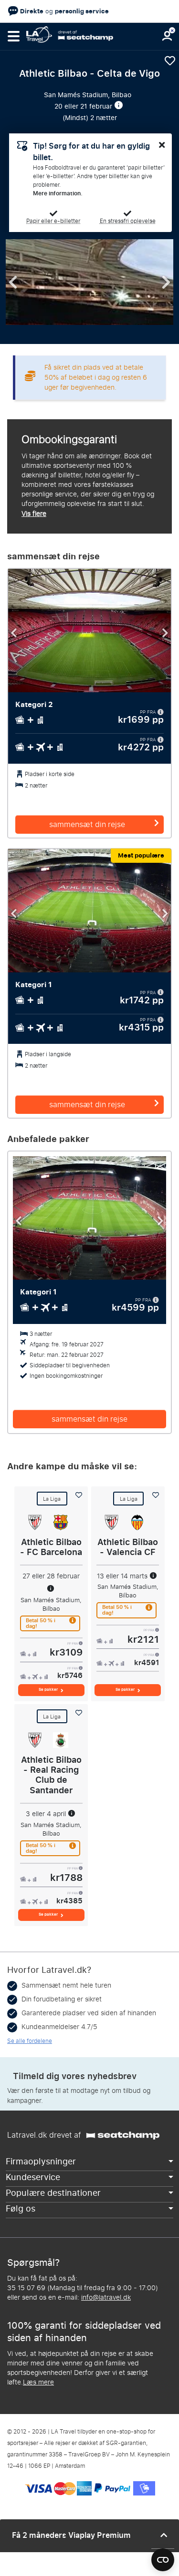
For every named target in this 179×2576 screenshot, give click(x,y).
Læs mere (38, 2382)
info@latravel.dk (106, 2298)
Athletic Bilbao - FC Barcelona (51, 1547)
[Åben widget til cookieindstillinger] (163, 2556)
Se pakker (49, 1690)
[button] (13, 36)
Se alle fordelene (30, 2041)
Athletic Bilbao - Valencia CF (128, 1547)
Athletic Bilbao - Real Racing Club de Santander (51, 1775)
